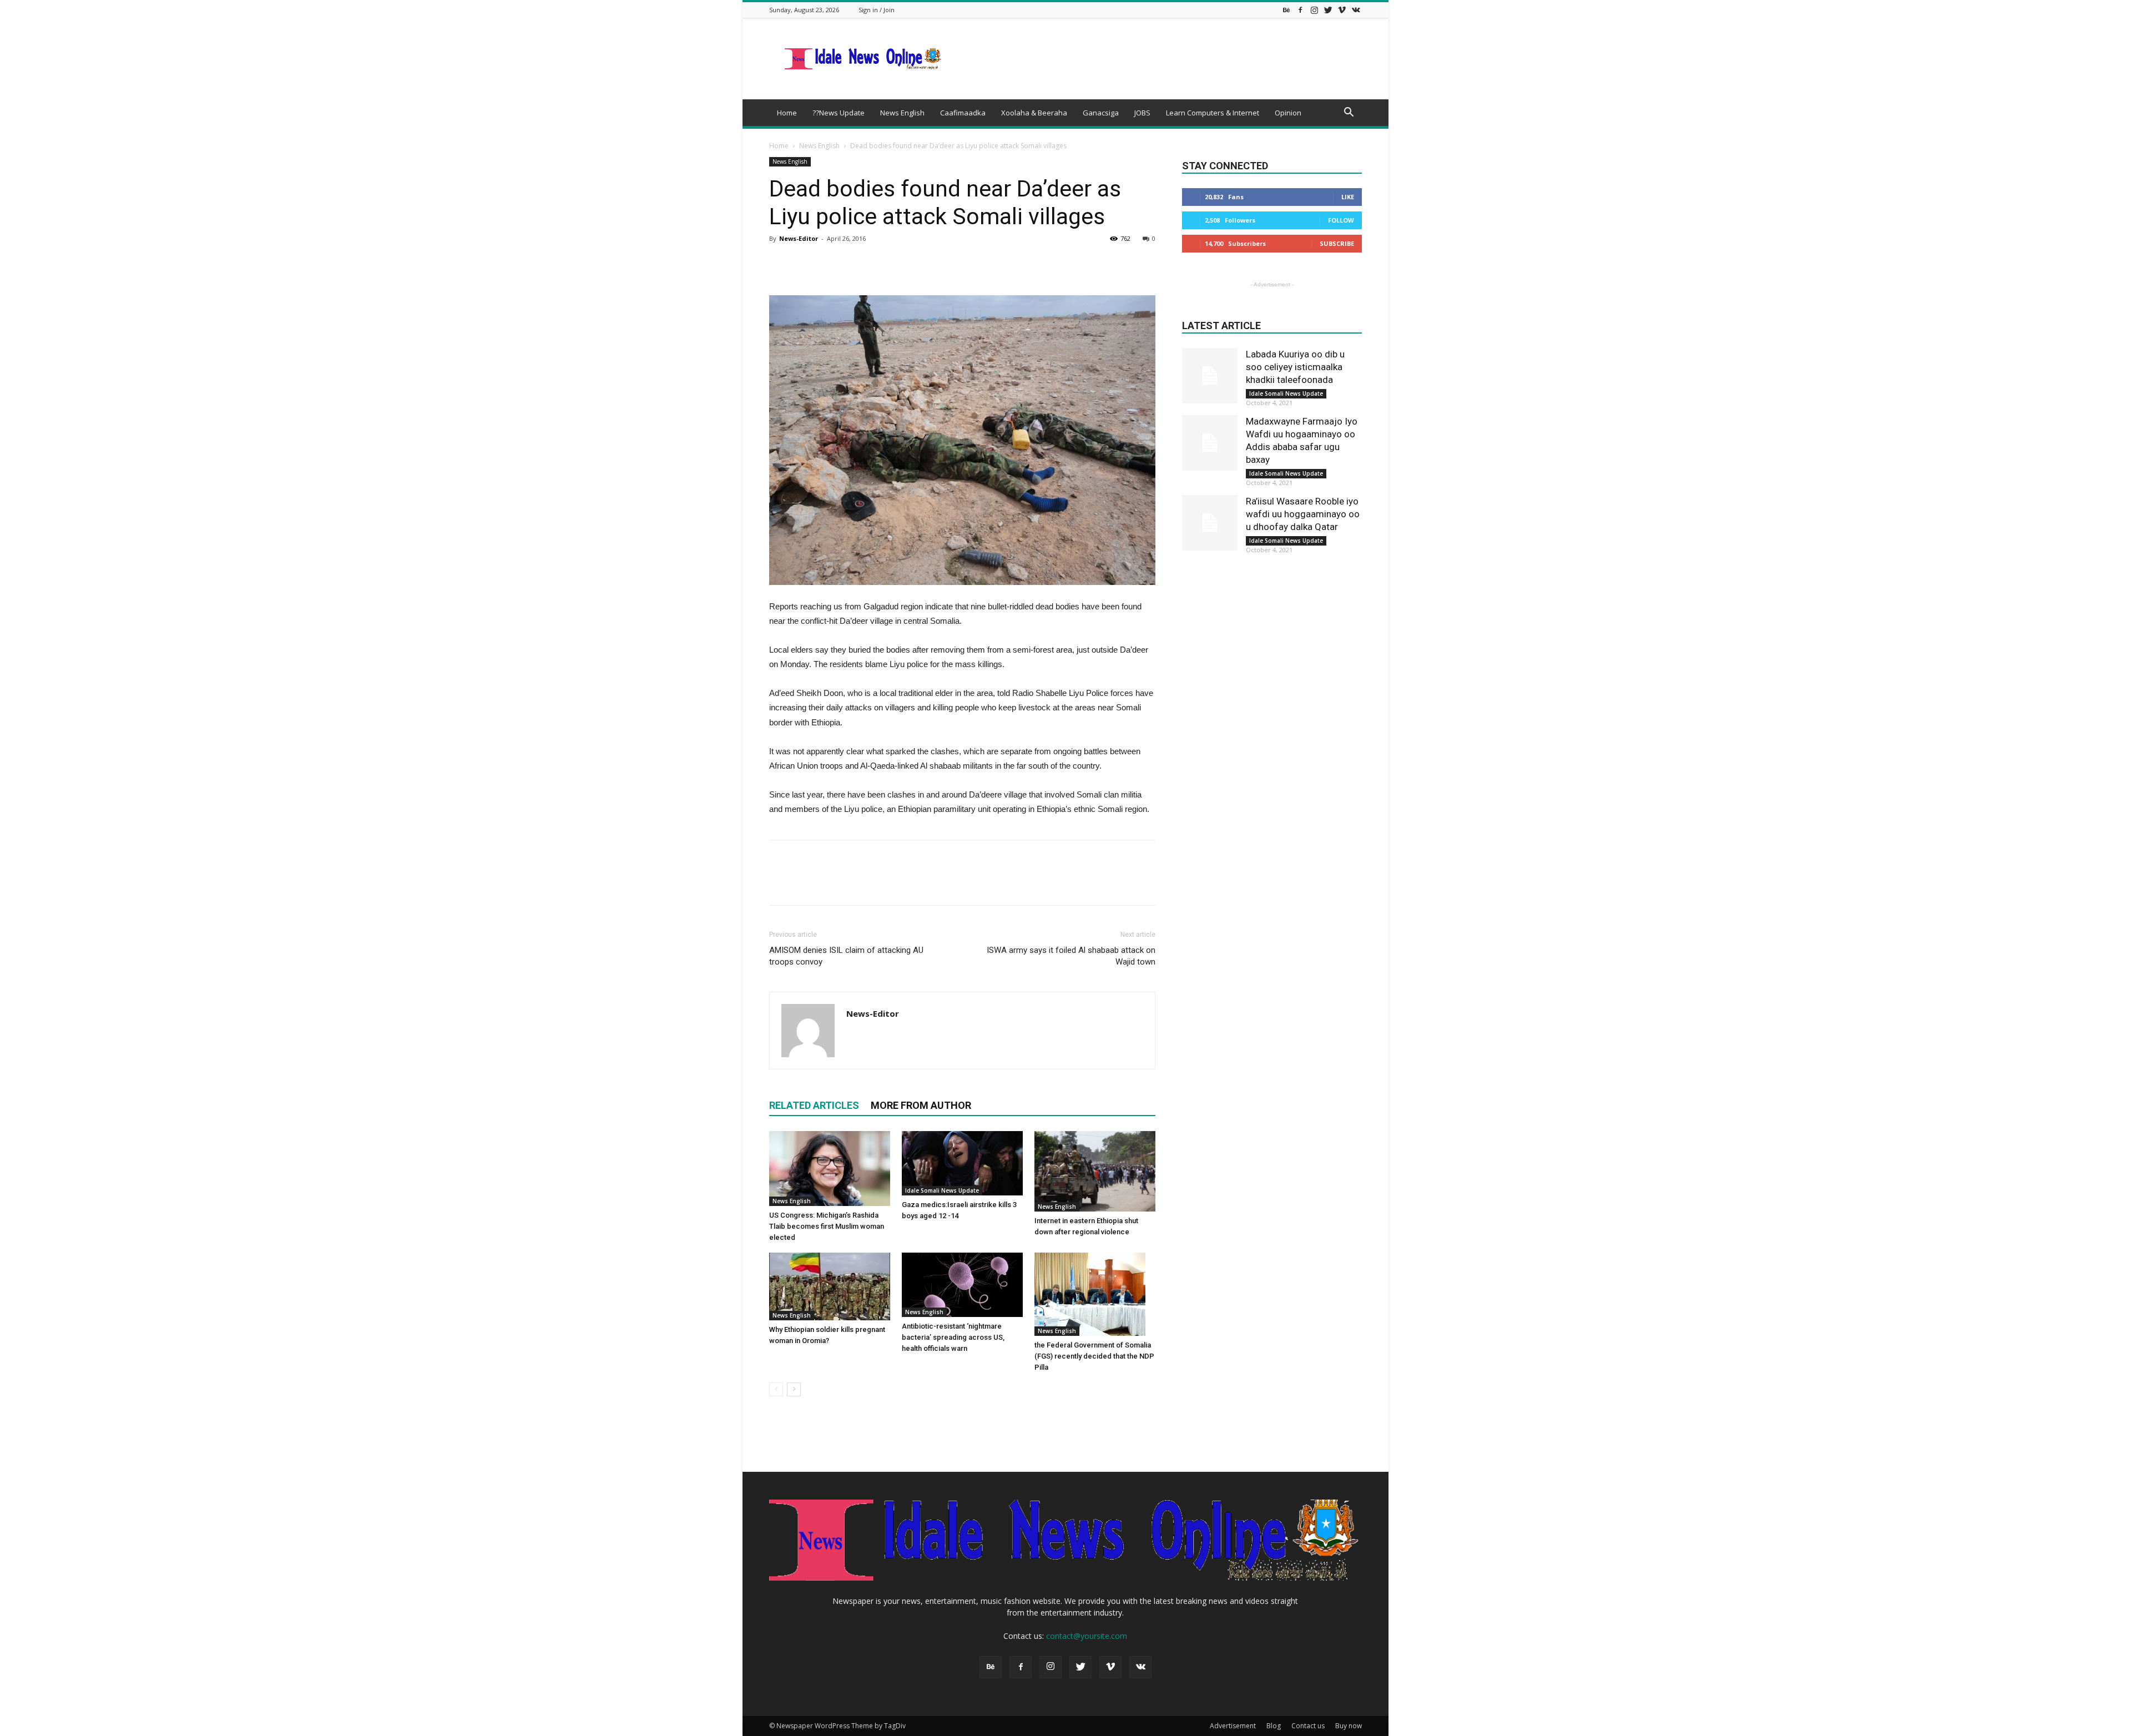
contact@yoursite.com (1087, 1636)
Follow (1341, 220)
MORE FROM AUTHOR (921, 1105)
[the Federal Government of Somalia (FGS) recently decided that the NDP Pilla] (1095, 1294)
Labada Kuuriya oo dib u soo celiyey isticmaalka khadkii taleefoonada (1295, 367)
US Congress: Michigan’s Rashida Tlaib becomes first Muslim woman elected (827, 1226)
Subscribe (1337, 243)
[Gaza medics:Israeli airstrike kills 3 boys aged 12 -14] (962, 1163)
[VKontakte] (1356, 10)
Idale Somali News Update (942, 1190)
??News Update (839, 113)
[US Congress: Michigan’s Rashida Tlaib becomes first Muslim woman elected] (830, 1169)
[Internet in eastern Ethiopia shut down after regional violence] (1095, 1171)
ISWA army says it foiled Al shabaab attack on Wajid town (1071, 956)
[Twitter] (1328, 10)
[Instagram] (1314, 10)
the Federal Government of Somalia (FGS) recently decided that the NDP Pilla (1094, 1356)
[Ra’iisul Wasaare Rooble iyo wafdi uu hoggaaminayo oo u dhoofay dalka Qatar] (1210, 523)
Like (1348, 197)
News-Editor (799, 238)
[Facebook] (1300, 10)
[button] (1349, 113)
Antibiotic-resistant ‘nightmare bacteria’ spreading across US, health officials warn (953, 1337)
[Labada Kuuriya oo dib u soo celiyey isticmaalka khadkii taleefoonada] (1210, 376)
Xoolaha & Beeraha (1034, 113)
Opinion (1288, 113)
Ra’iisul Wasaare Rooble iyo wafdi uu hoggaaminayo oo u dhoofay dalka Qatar (1303, 514)
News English (902, 113)
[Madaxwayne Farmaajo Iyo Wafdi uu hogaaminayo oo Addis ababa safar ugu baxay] (1210, 443)
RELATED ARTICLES (814, 1105)
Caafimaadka (963, 113)
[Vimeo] (1342, 10)
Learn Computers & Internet (1213, 113)
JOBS (1142, 113)
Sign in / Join (877, 10)
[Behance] (1286, 10)
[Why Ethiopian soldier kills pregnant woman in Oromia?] (830, 1286)
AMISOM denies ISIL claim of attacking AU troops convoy (846, 956)
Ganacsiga (1101, 113)
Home (787, 113)
